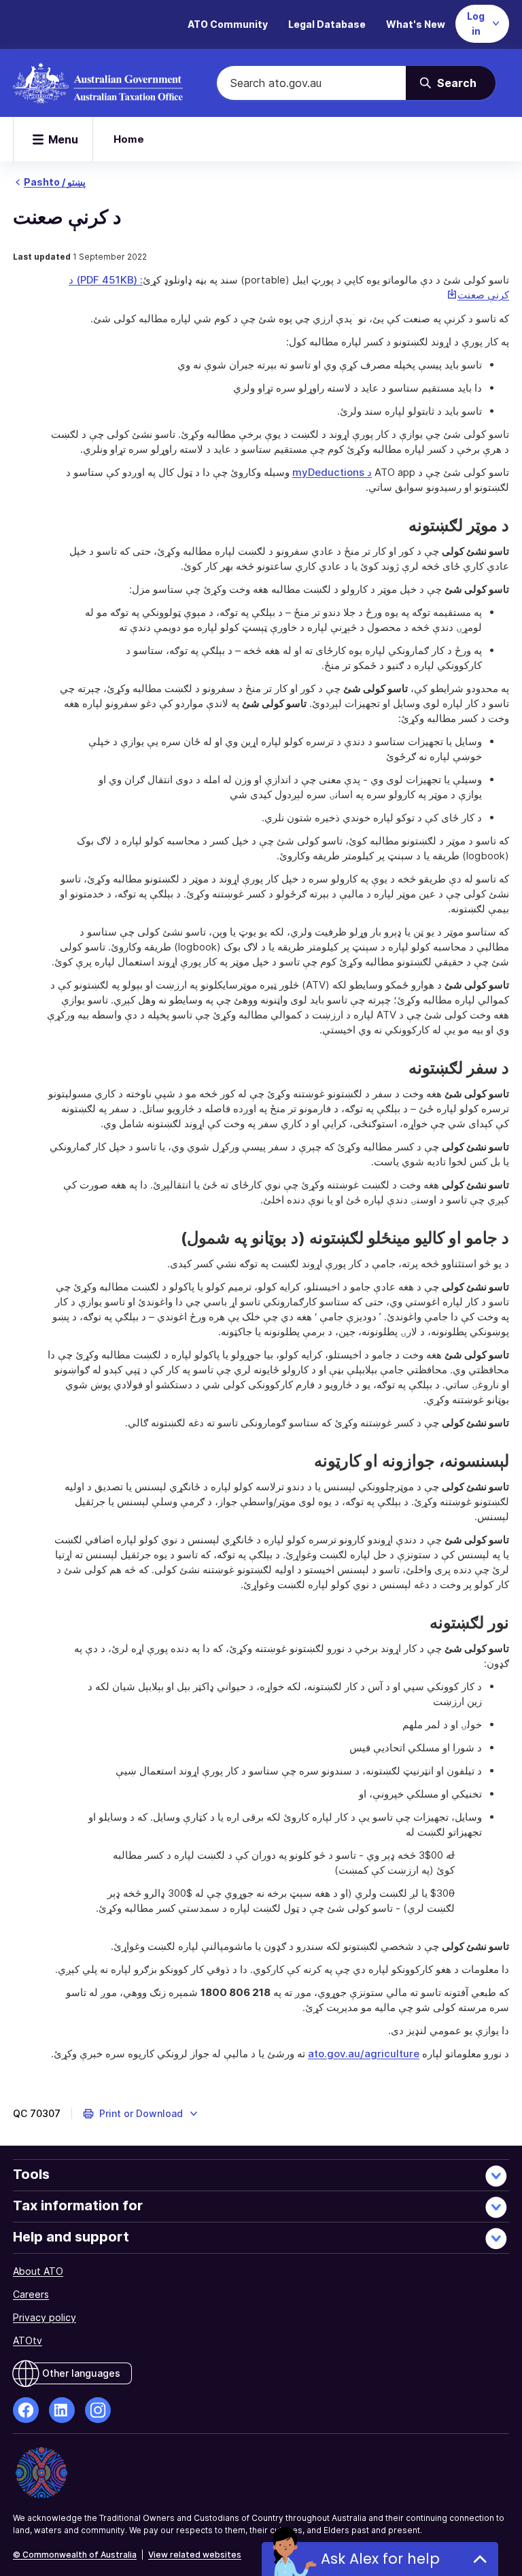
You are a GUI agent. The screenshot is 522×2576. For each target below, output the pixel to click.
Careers (31, 2294)
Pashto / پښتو (55, 182)
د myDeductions (332, 472)
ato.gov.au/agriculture (364, 2054)
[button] (141, 2114)
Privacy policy (45, 2317)
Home (129, 139)
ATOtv (28, 2340)
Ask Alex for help (380, 2559)
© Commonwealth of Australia (75, 2555)
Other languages (81, 2373)
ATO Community (228, 24)
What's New (416, 24)
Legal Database (327, 24)
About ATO (38, 2271)
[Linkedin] (62, 2410)
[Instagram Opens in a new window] (98, 2410)
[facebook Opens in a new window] (26, 2410)
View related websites (195, 2555)
